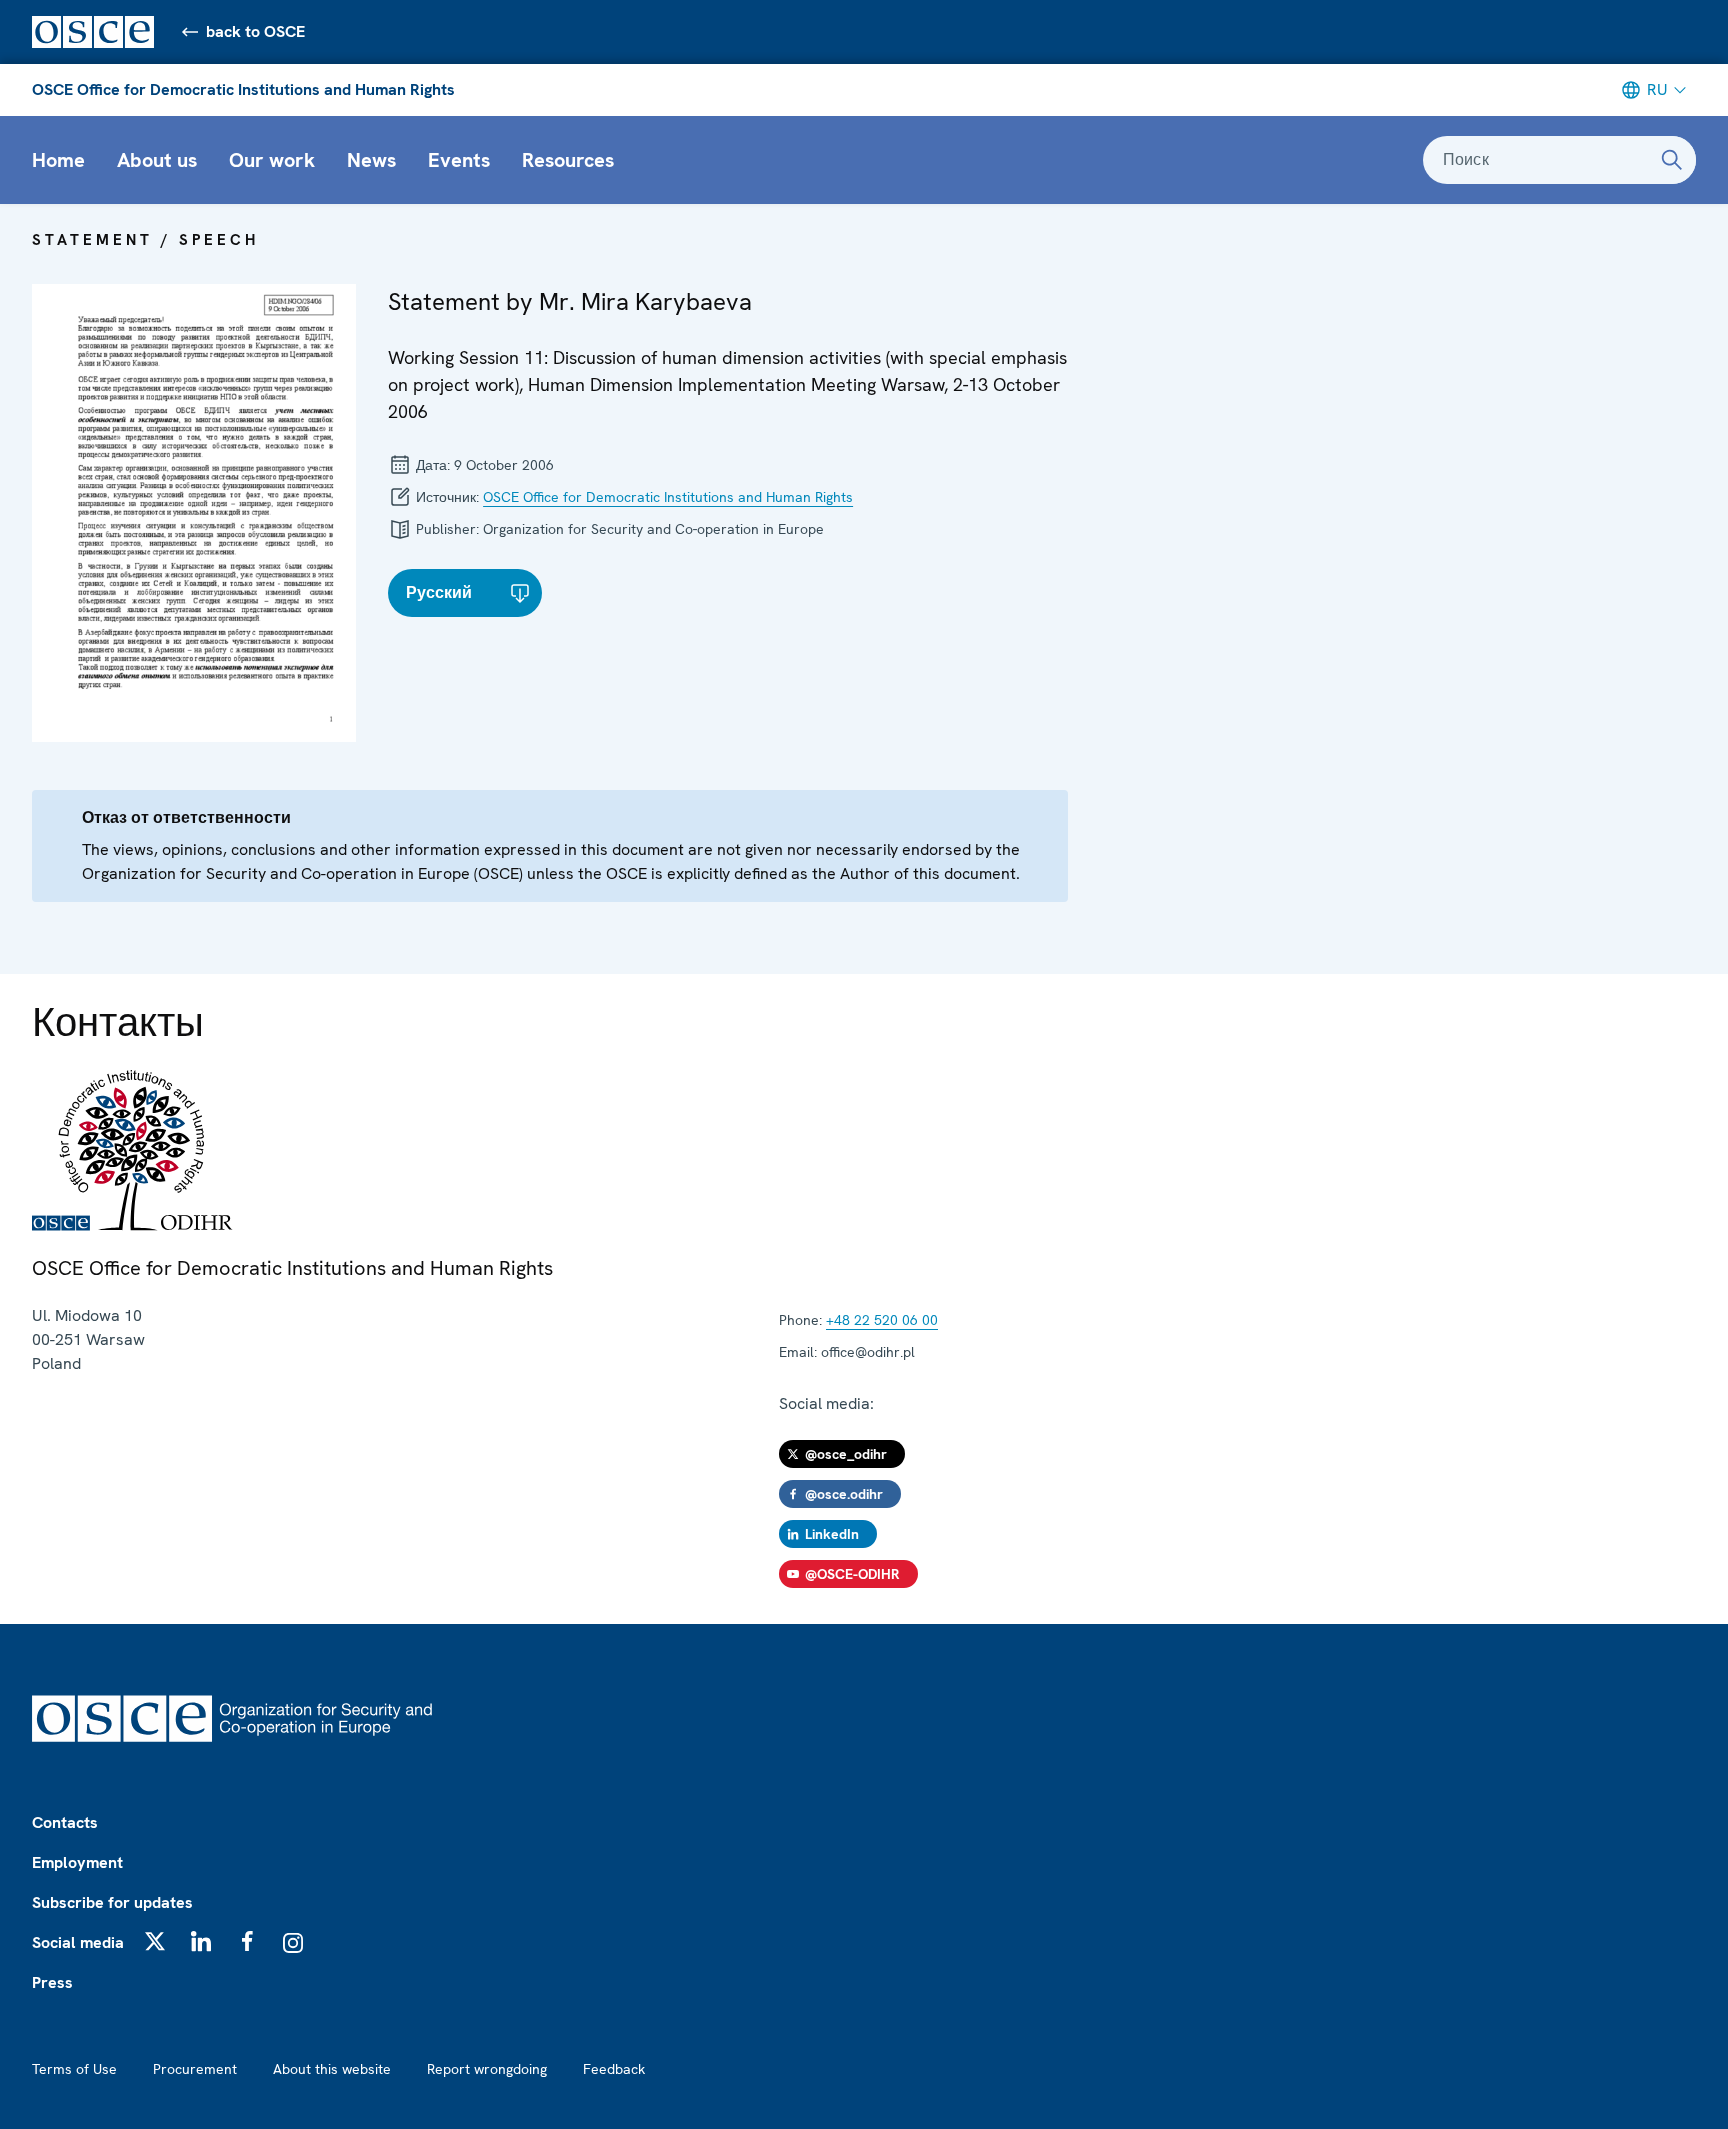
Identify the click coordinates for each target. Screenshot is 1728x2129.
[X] (155, 1941)
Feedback (614, 2069)
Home (58, 160)
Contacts (65, 1822)
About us (157, 160)
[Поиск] (1672, 160)
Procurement (195, 2069)
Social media (78, 1942)
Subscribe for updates (112, 1902)
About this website (332, 2069)
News (371, 160)
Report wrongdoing (487, 2069)
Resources (568, 160)
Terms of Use (74, 2069)
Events (459, 160)
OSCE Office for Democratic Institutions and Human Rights (243, 89)
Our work (272, 160)
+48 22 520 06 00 (882, 1320)
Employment (77, 1862)
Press (52, 1982)
